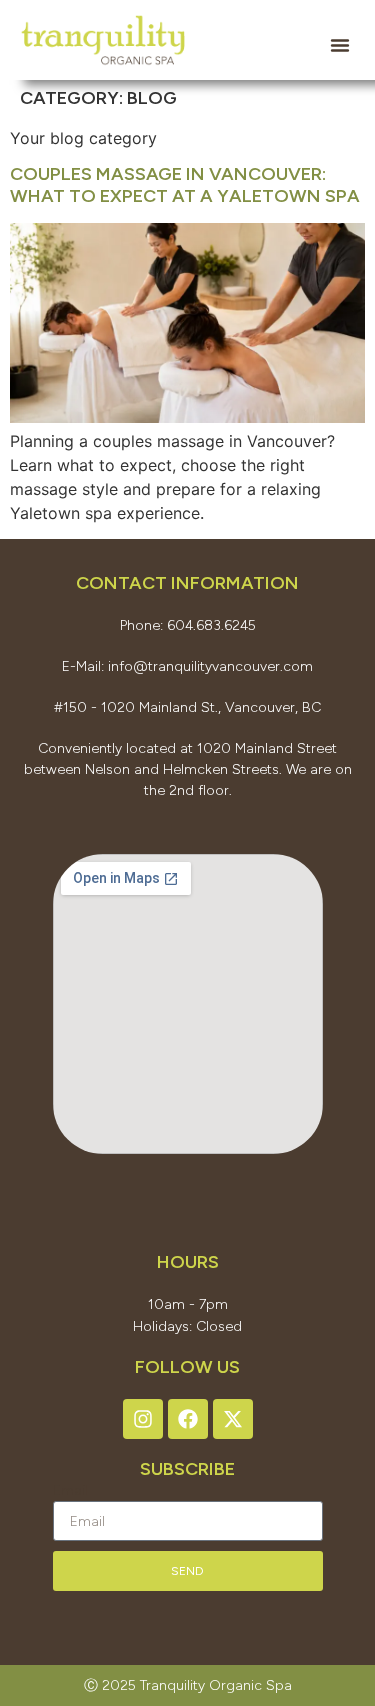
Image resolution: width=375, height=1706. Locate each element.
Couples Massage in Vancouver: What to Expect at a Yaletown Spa (185, 185)
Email (70, 1490)
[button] (340, 45)
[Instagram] (143, 1419)
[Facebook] (188, 1419)
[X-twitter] (233, 1419)
